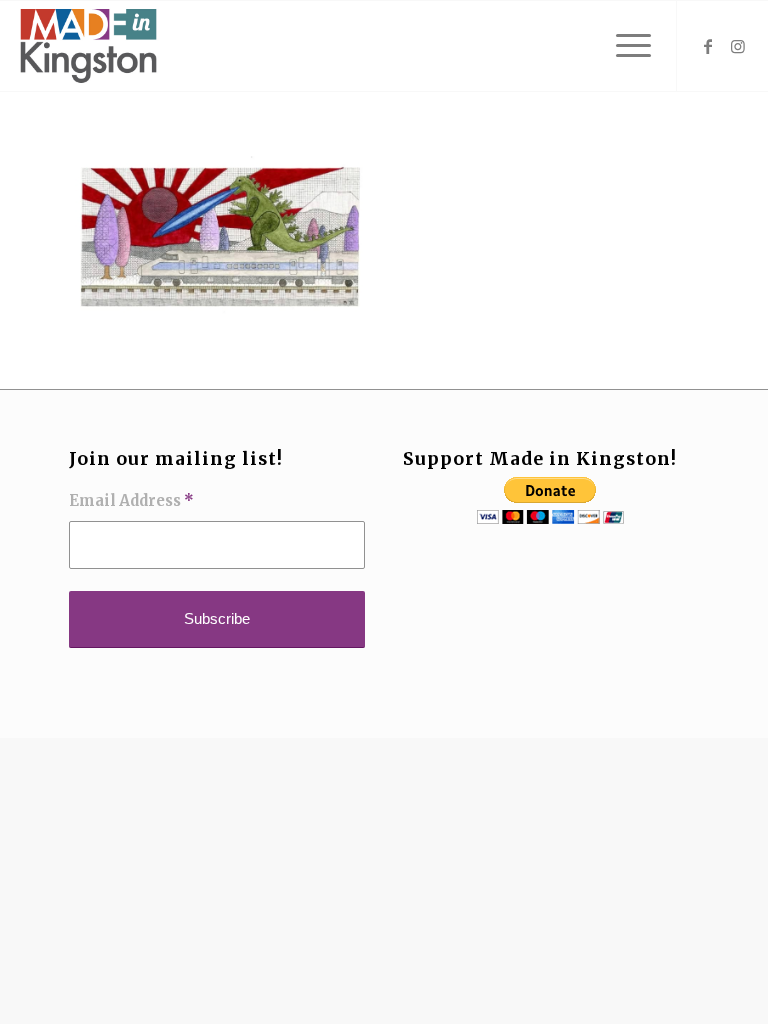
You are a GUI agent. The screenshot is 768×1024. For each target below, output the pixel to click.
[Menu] (623, 46)
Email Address (131, 501)
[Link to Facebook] (708, 46)
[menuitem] (623, 46)
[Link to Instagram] (738, 46)
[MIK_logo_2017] (88, 46)
